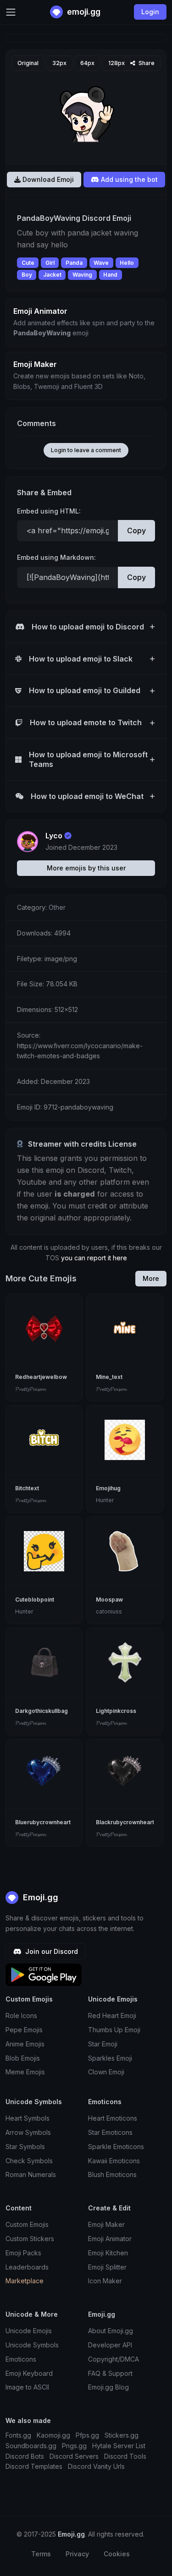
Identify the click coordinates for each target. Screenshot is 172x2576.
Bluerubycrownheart (43, 1822)
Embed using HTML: (49, 511)
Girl (50, 263)
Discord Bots (25, 2456)
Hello (127, 263)
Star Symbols (25, 2147)
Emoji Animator (110, 2239)
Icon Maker (105, 2281)
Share (146, 63)
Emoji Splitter (107, 2267)
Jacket (52, 275)
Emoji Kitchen (108, 2253)
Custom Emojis (27, 2224)
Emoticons (21, 2359)
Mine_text (109, 1377)
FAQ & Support (110, 2373)
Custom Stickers (30, 2239)
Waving (82, 275)
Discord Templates (34, 2466)
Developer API (110, 2345)
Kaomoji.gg (53, 2435)
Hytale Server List (119, 2446)
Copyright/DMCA (114, 2359)
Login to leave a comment (86, 450)
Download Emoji (47, 179)
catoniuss (109, 1611)
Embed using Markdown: (56, 557)
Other (57, 907)
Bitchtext (27, 1488)
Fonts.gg (18, 2435)
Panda (74, 263)
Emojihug (108, 1488)
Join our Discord (51, 1951)
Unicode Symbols (32, 2345)
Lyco (54, 836)
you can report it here (94, 1258)
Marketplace (25, 2281)
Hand (110, 275)
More (151, 1278)
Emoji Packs (23, 2253)
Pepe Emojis (24, 2030)
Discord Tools (125, 2456)
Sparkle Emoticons (116, 2147)
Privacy (77, 2554)
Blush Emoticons (112, 2174)
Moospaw (109, 1600)
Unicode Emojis (29, 2331)
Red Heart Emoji (112, 2015)
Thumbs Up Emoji (114, 2030)
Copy (136, 531)
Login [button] (150, 12)
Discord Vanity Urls (96, 2466)
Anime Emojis (25, 2044)
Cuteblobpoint (35, 1600)
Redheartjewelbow (41, 1377)
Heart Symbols (28, 2118)
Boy (27, 275)
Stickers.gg (122, 2435)
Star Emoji (103, 2044)
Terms (41, 2554)
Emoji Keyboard (29, 2373)
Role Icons (21, 2015)
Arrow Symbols (28, 2132)
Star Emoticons (110, 2132)
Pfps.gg (87, 2435)
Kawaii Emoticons (114, 2161)
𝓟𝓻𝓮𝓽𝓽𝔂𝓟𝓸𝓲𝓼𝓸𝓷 (30, 1389)
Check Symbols (29, 2161)
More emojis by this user (86, 868)
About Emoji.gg (111, 2331)
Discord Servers (74, 2456)
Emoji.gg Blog (108, 2387)
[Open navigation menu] (11, 12)
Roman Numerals (31, 2174)
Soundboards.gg (31, 2446)
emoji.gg (83, 12)
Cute (28, 263)
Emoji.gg (39, 1897)
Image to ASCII (27, 2387)
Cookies (117, 2554)
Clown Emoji (106, 2072)
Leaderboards (27, 2267)
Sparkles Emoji (110, 2058)
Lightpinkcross (116, 1711)
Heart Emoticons (113, 2118)
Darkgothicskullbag (42, 1711)
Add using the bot (128, 179)
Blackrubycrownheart (125, 1822)
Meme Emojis (25, 2072)
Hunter (105, 1500)
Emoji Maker (106, 2224)
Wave (101, 263)
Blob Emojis (23, 2058)
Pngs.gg (74, 2446)
